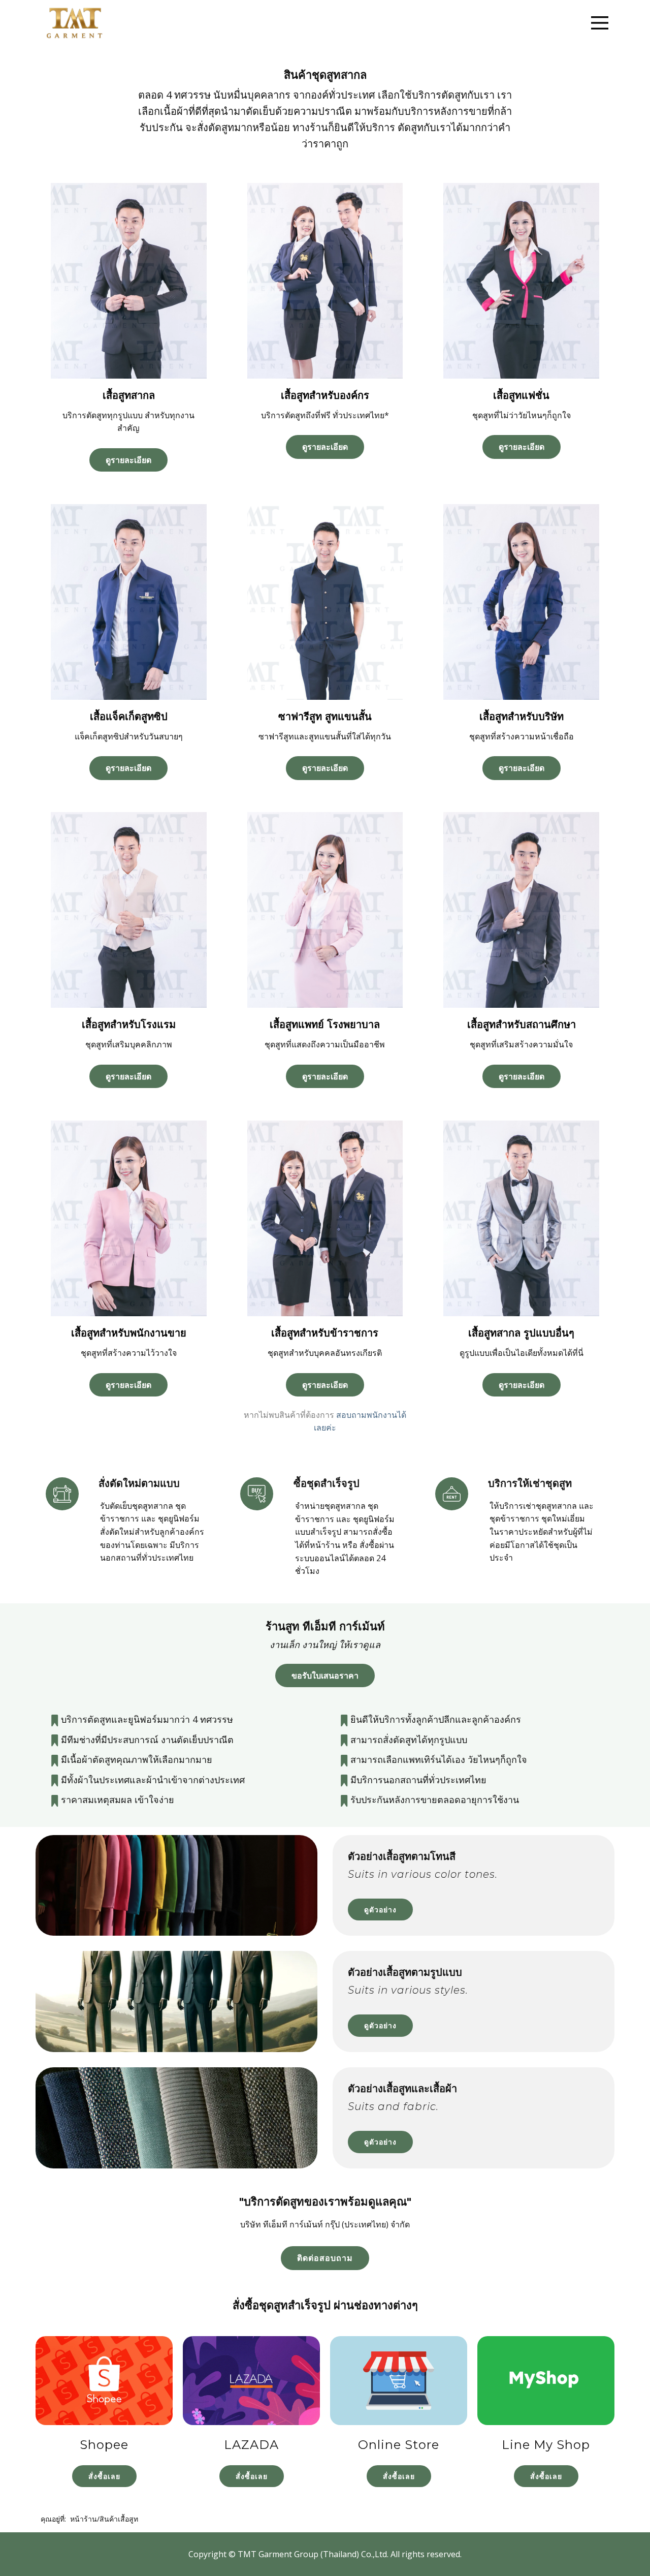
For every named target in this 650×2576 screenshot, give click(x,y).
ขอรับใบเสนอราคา (325, 1675)
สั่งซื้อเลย (104, 2476)
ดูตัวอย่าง (380, 1910)
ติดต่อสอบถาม (325, 2258)
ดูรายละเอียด (128, 460)
